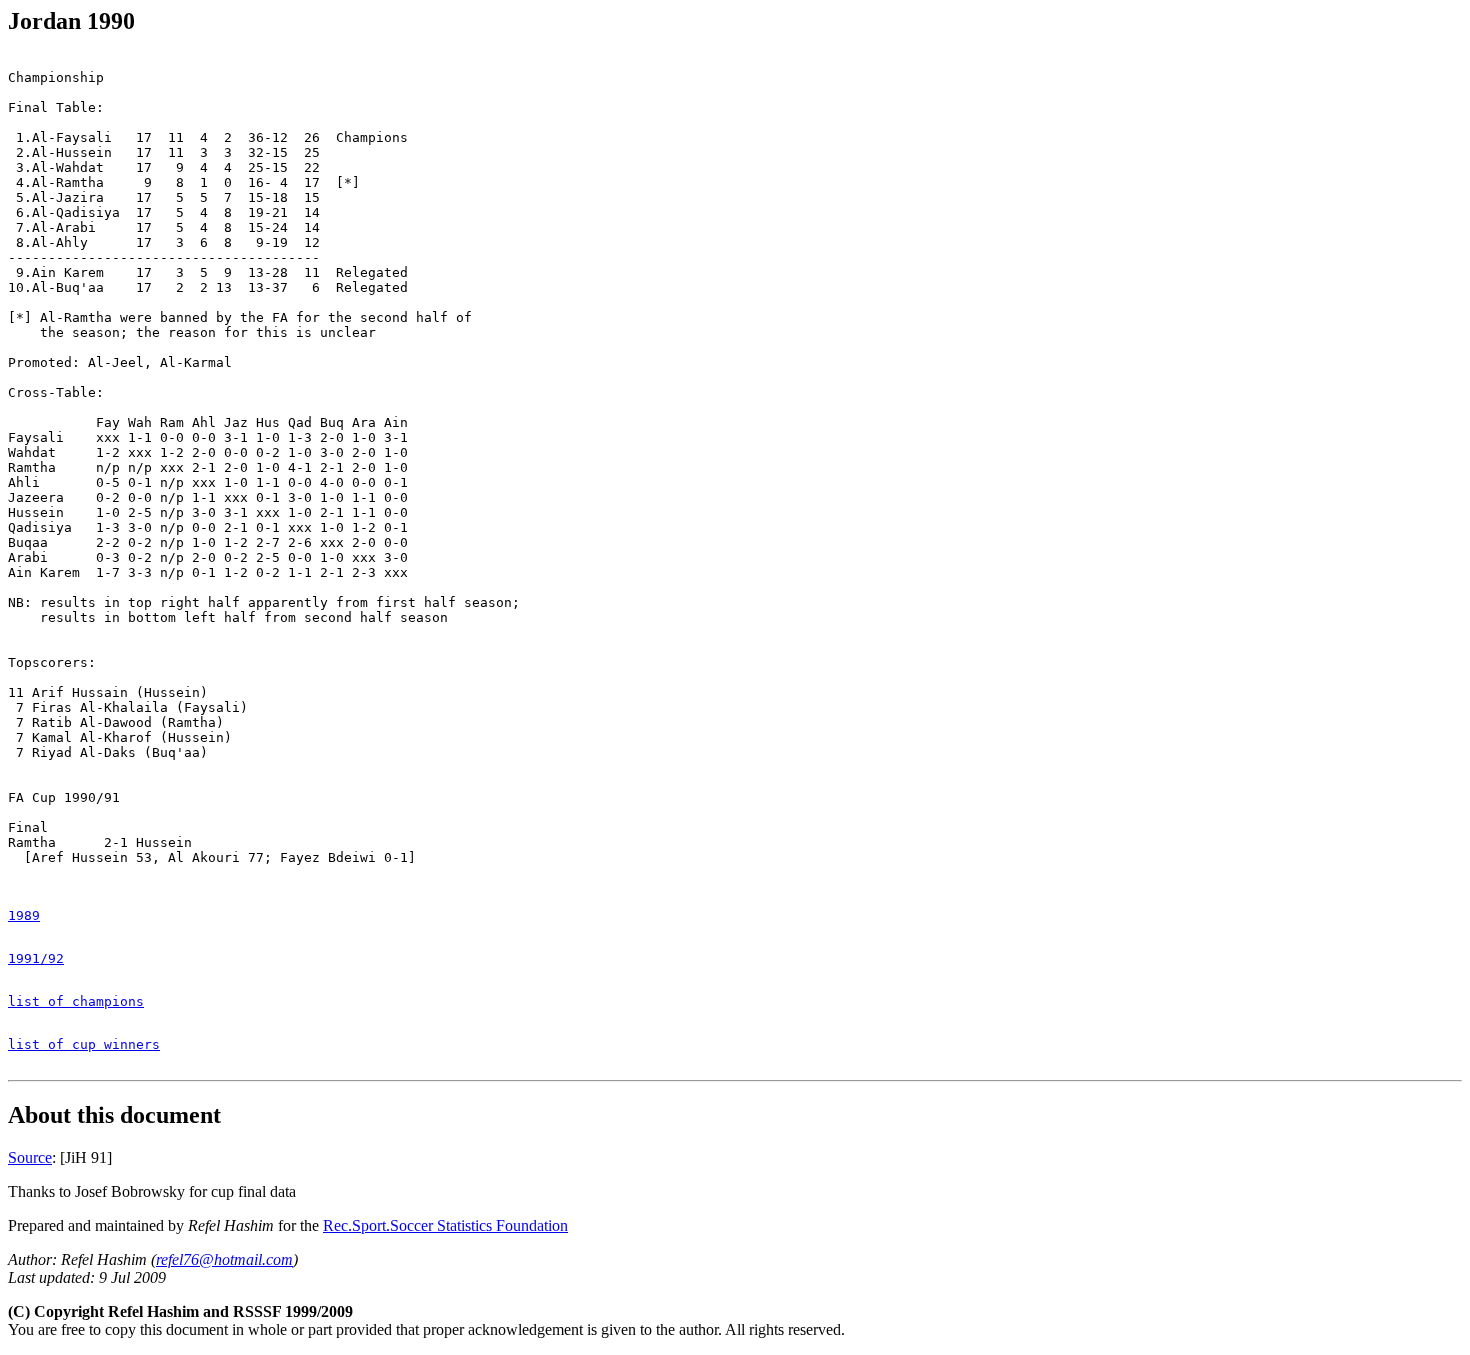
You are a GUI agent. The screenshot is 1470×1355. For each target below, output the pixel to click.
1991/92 (36, 958)
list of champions (76, 1001)
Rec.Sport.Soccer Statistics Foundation (445, 1225)
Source (30, 1157)
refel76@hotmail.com (224, 1259)
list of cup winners (84, 1044)
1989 (24, 915)
